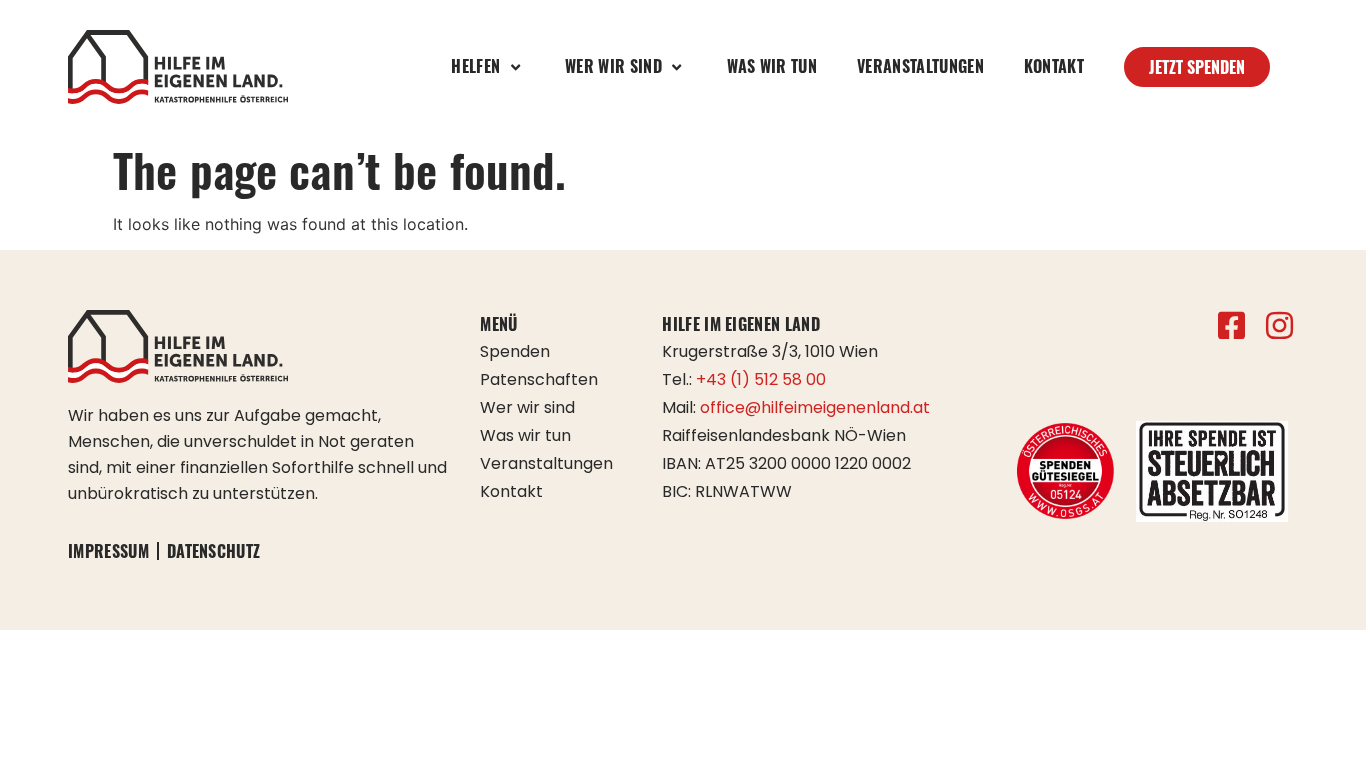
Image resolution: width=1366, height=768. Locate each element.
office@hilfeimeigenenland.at (815, 407)
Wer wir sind (527, 407)
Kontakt (1054, 66)
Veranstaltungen (920, 66)
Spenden (515, 351)
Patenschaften (539, 379)
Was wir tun (772, 66)
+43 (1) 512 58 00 (761, 379)
